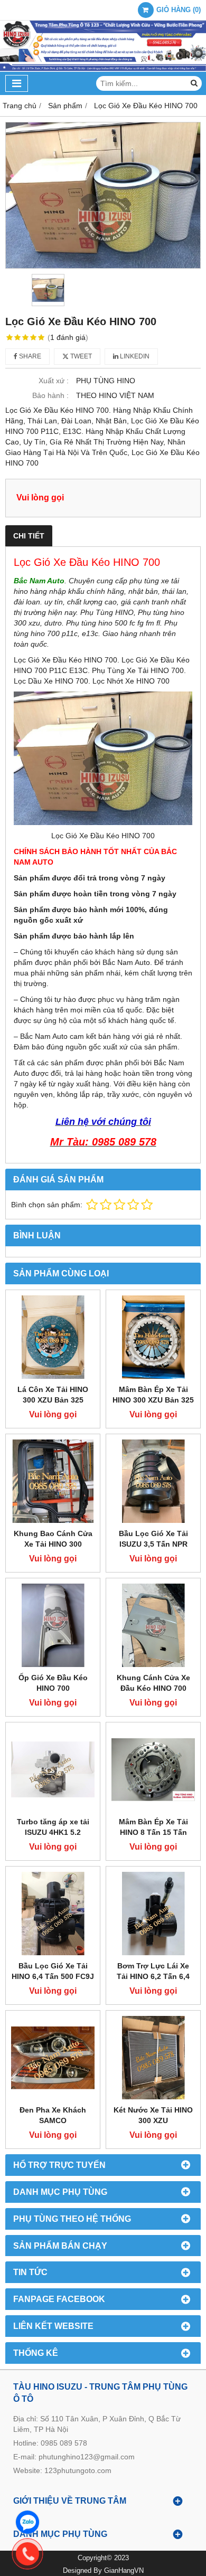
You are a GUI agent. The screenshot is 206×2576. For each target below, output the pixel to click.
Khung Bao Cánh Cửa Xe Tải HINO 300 (53, 1539)
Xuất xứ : (54, 381)
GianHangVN (124, 2571)
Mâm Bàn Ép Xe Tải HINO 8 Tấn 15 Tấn (153, 1827)
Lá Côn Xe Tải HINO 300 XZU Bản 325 (53, 1395)
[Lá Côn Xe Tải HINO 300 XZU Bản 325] (53, 1337)
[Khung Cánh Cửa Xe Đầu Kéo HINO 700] (153, 1625)
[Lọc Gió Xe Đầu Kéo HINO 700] (103, 195)
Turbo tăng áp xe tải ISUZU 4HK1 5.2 (53, 1827)
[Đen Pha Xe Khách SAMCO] (53, 2058)
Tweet (80, 356)
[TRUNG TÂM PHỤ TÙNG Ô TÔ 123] (103, 69)
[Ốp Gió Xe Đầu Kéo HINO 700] (53, 1625)
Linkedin (134, 356)
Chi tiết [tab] (29, 536)
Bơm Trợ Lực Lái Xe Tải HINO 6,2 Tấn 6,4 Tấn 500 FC (153, 1976)
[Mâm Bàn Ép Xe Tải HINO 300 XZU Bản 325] (153, 1337)
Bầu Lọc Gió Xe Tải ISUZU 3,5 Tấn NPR (153, 1539)
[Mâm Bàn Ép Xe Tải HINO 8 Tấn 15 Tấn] (153, 1769)
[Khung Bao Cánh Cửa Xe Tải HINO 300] (53, 1481)
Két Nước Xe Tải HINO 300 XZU (153, 2115)
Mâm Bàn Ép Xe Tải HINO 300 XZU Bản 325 (153, 1395)
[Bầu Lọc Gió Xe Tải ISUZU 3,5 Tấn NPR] (153, 1481)
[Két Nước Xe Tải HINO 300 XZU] (153, 2058)
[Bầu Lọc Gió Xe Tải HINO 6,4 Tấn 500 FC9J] (53, 1914)
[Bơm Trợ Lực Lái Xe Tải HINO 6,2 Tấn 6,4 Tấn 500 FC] (153, 1914)
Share (29, 356)
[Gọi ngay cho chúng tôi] (111, 2554)
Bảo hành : (50, 395)
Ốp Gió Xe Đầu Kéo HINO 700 (53, 1683)
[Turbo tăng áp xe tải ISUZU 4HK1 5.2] (53, 1769)
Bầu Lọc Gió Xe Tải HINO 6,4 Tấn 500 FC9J (53, 1971)
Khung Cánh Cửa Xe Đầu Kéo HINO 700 (153, 1683)
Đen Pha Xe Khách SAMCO (53, 2115)
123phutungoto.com (78, 2470)
